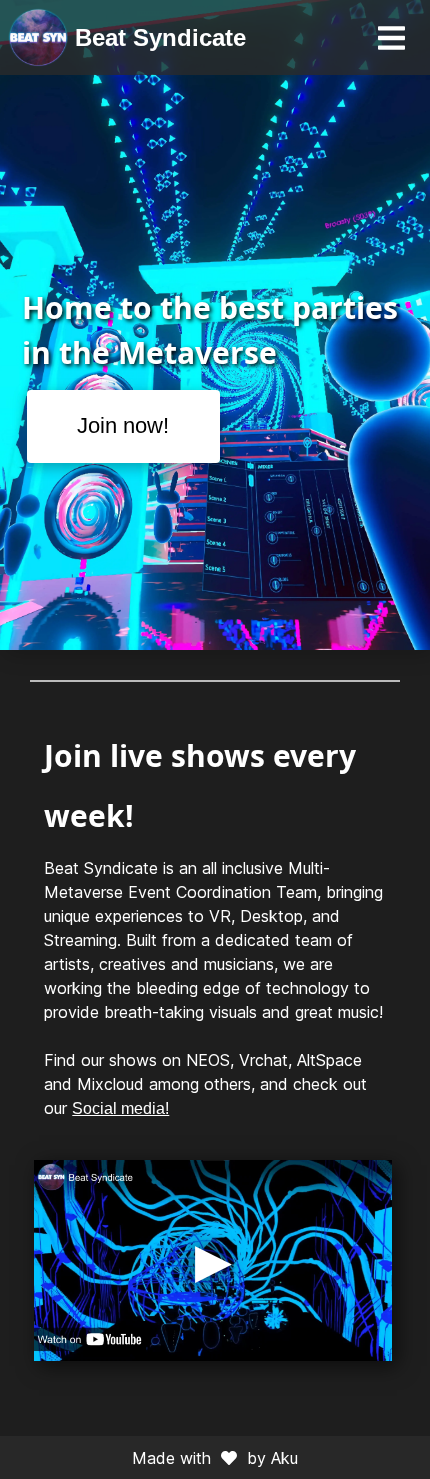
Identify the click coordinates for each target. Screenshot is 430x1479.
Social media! (120, 1108)
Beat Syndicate (160, 37)
